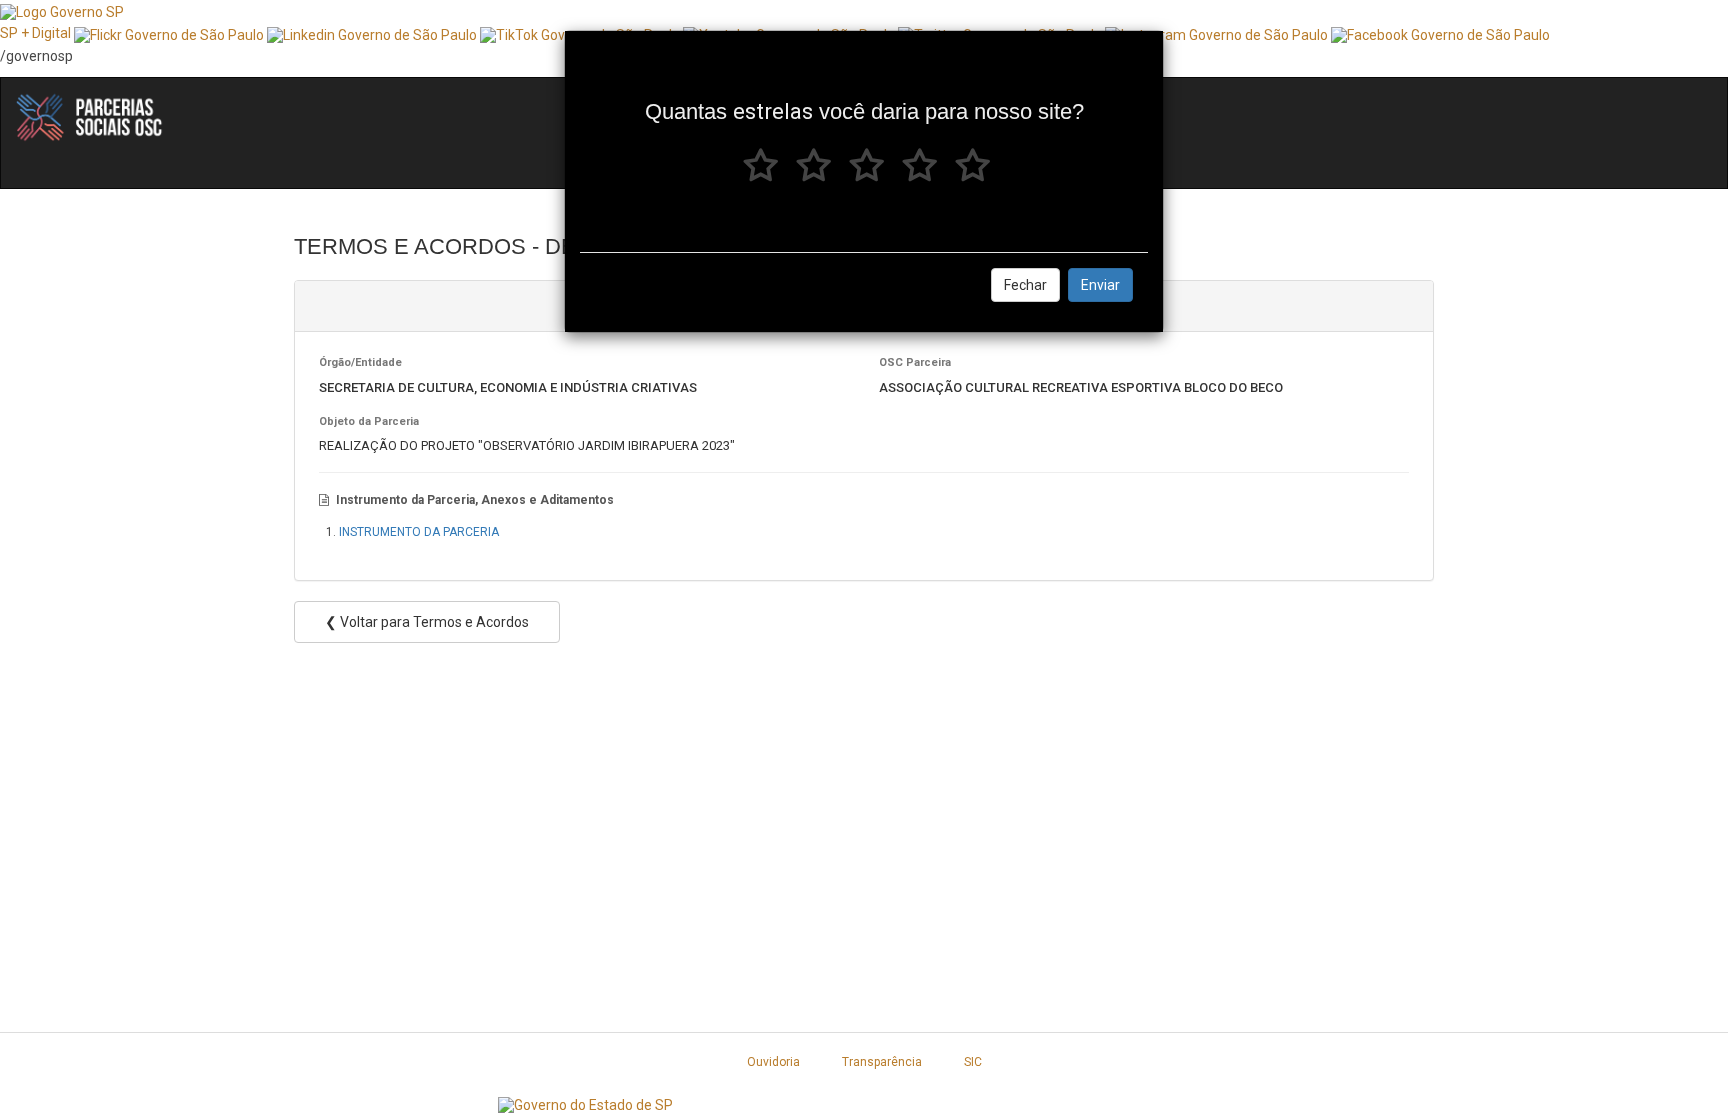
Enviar (1100, 285)
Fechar (1025, 285)
